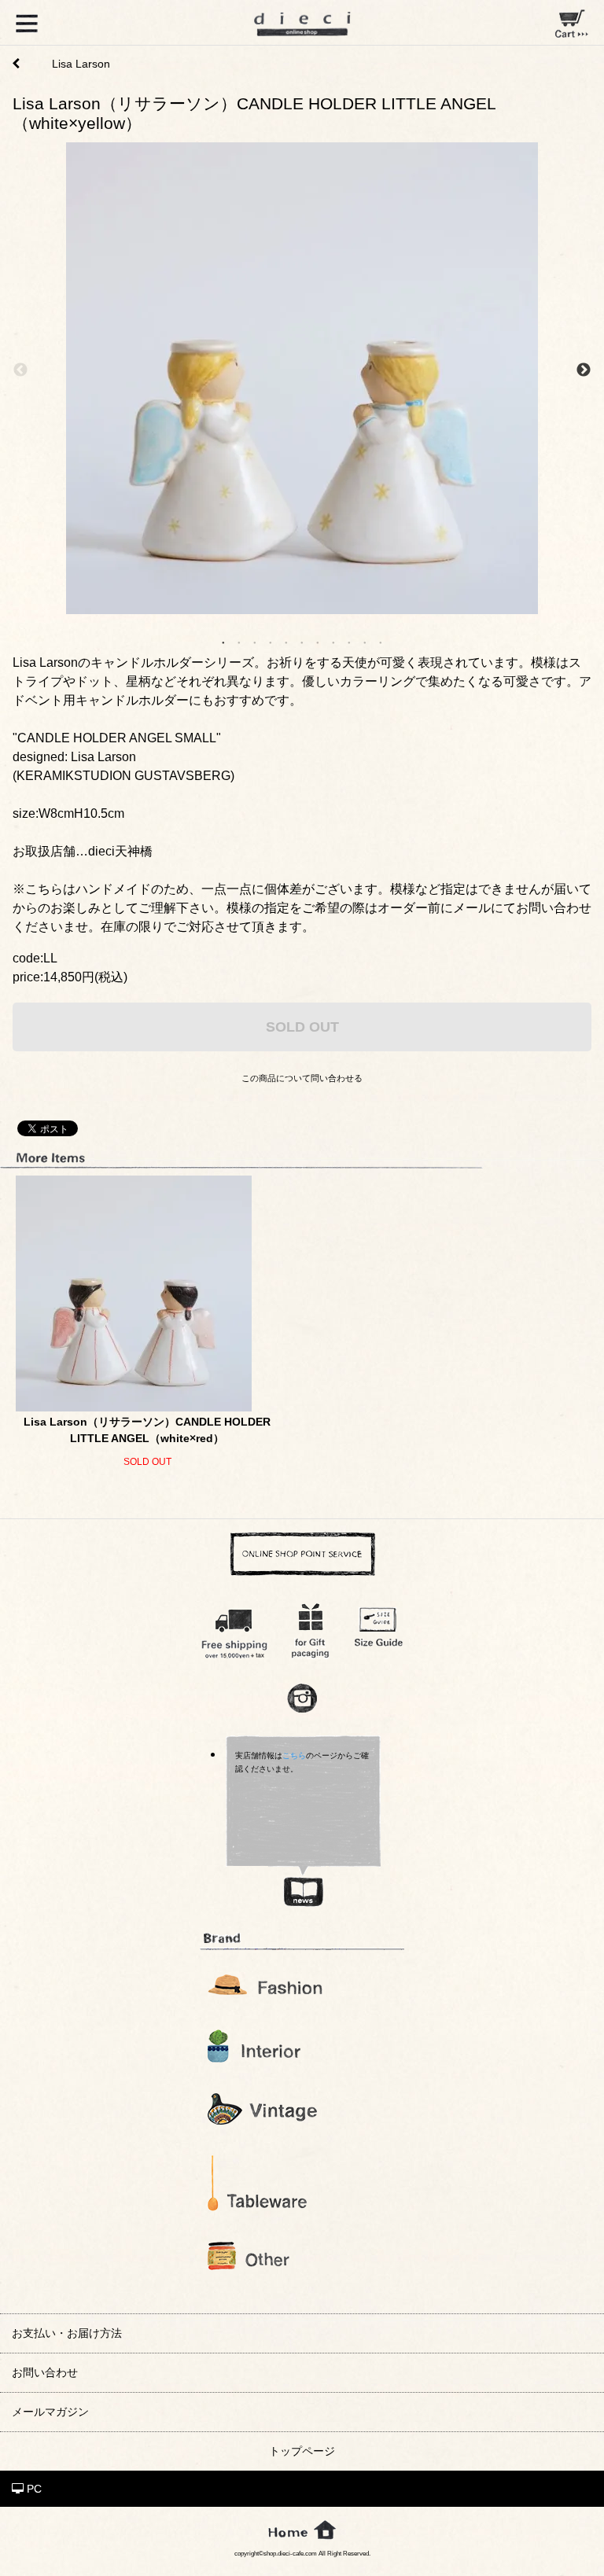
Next (584, 370)
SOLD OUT (302, 1027)
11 (381, 642)
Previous (20, 370)
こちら (294, 1755)
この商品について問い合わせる (302, 1078)
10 (365, 642)
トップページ (302, 2451)
